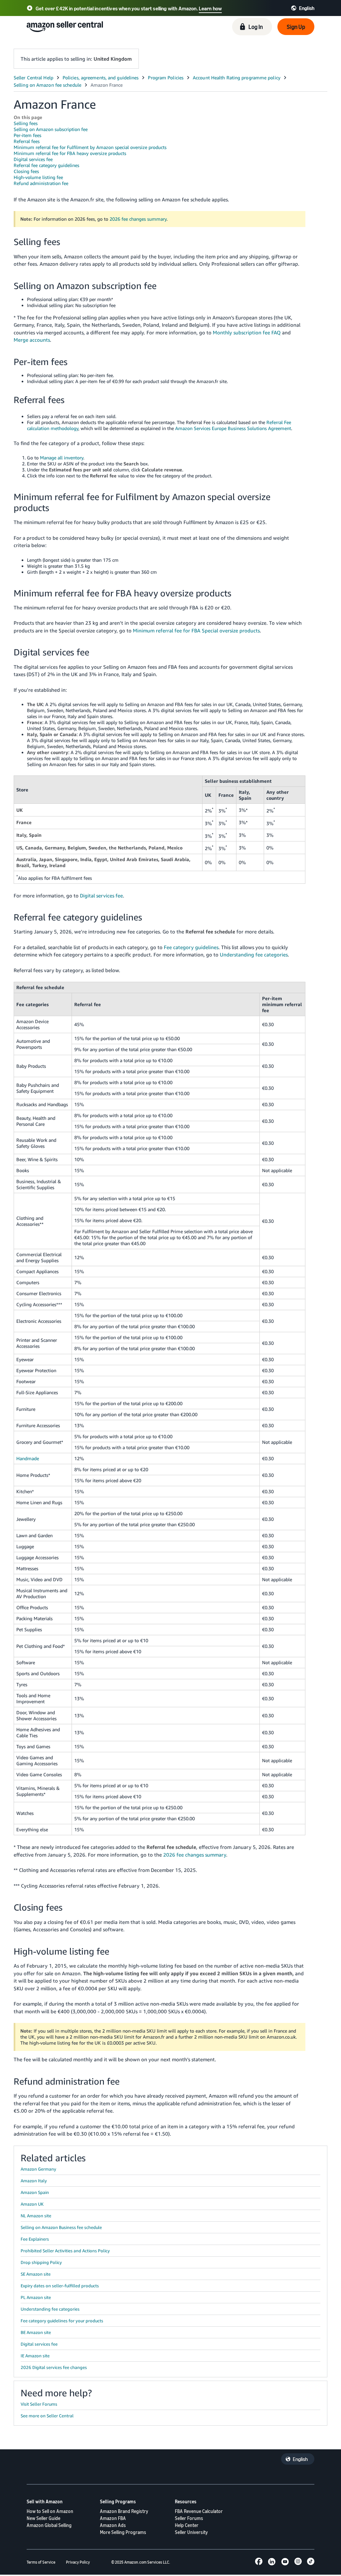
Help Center (187, 2525)
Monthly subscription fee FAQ (247, 332)
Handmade (28, 1458)
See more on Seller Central (47, 2416)
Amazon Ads (113, 2525)
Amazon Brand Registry (124, 2511)
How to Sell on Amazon (50, 2511)
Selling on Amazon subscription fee (51, 129)
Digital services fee (33, 159)
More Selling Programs (123, 2532)
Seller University (191, 2532)
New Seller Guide (43, 2518)
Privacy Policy (78, 2562)
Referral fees (27, 141)
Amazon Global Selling (49, 2525)
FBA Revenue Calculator (199, 2511)
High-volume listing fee (38, 177)
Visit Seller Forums (39, 2404)
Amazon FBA (113, 2518)
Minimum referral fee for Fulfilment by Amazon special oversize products (90, 147)
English (300, 2459)
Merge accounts (32, 340)
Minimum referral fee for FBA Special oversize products (196, 630)
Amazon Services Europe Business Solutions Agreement (233, 428)
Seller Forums (189, 2518)
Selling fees (26, 123)
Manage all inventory (62, 458)
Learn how (210, 8)
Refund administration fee (41, 183)
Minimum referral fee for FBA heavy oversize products (70, 153)
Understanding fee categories (254, 954)
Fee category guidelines (191, 947)
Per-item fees (27, 135)
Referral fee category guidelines (46, 165)
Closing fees (26, 171)
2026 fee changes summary (138, 219)
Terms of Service (41, 2562)
